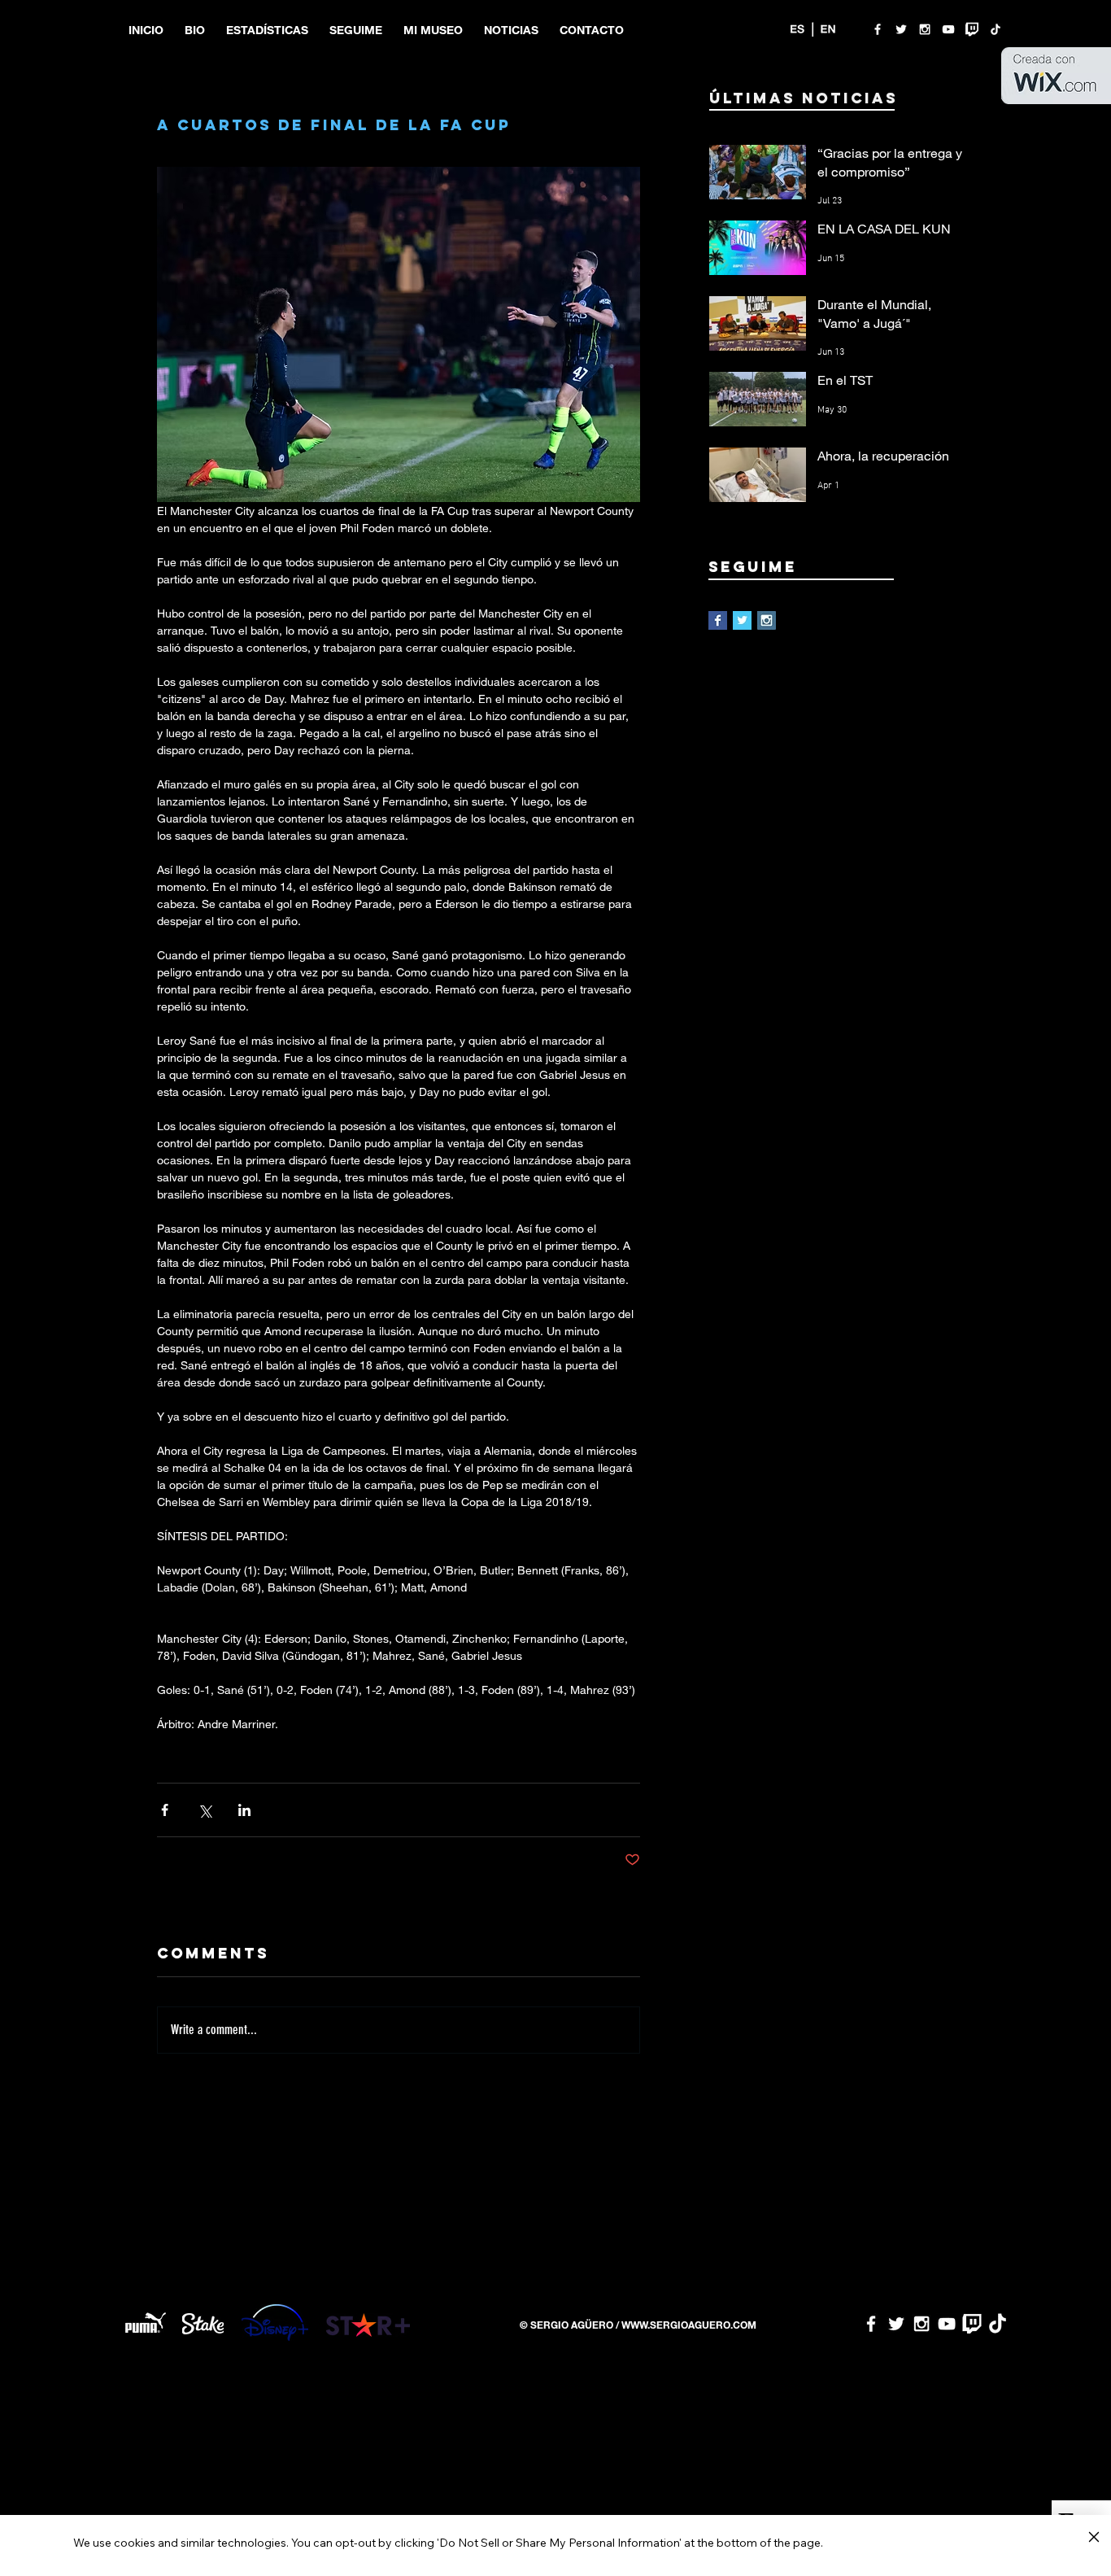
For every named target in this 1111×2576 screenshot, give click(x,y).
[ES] (797, 29)
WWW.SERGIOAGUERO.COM (689, 2325)
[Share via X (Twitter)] (205, 1810)
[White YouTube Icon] (948, 29)
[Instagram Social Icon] (767, 620)
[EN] (828, 29)
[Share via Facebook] (165, 1810)
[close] (1094, 2538)
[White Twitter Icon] (901, 29)
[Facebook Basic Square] (718, 620)
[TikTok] (996, 29)
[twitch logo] (972, 29)
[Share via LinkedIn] (244, 1810)
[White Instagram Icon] (925, 29)
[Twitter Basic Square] (742, 620)
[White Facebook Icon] (878, 29)
